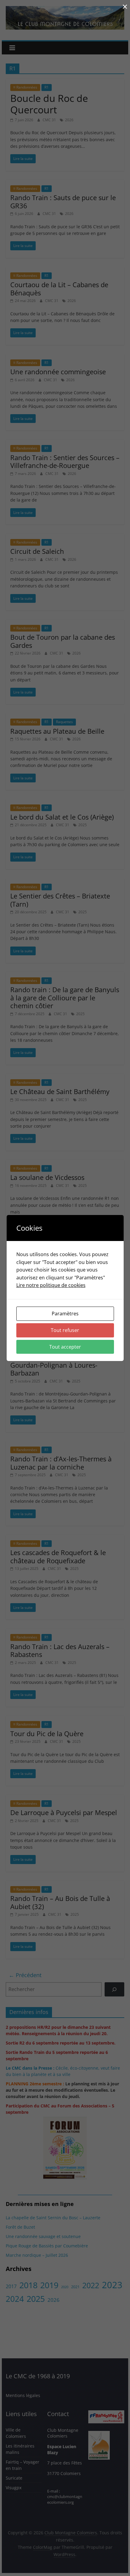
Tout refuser (65, 1330)
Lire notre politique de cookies (51, 1285)
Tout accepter (65, 1347)
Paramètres (65, 1314)
